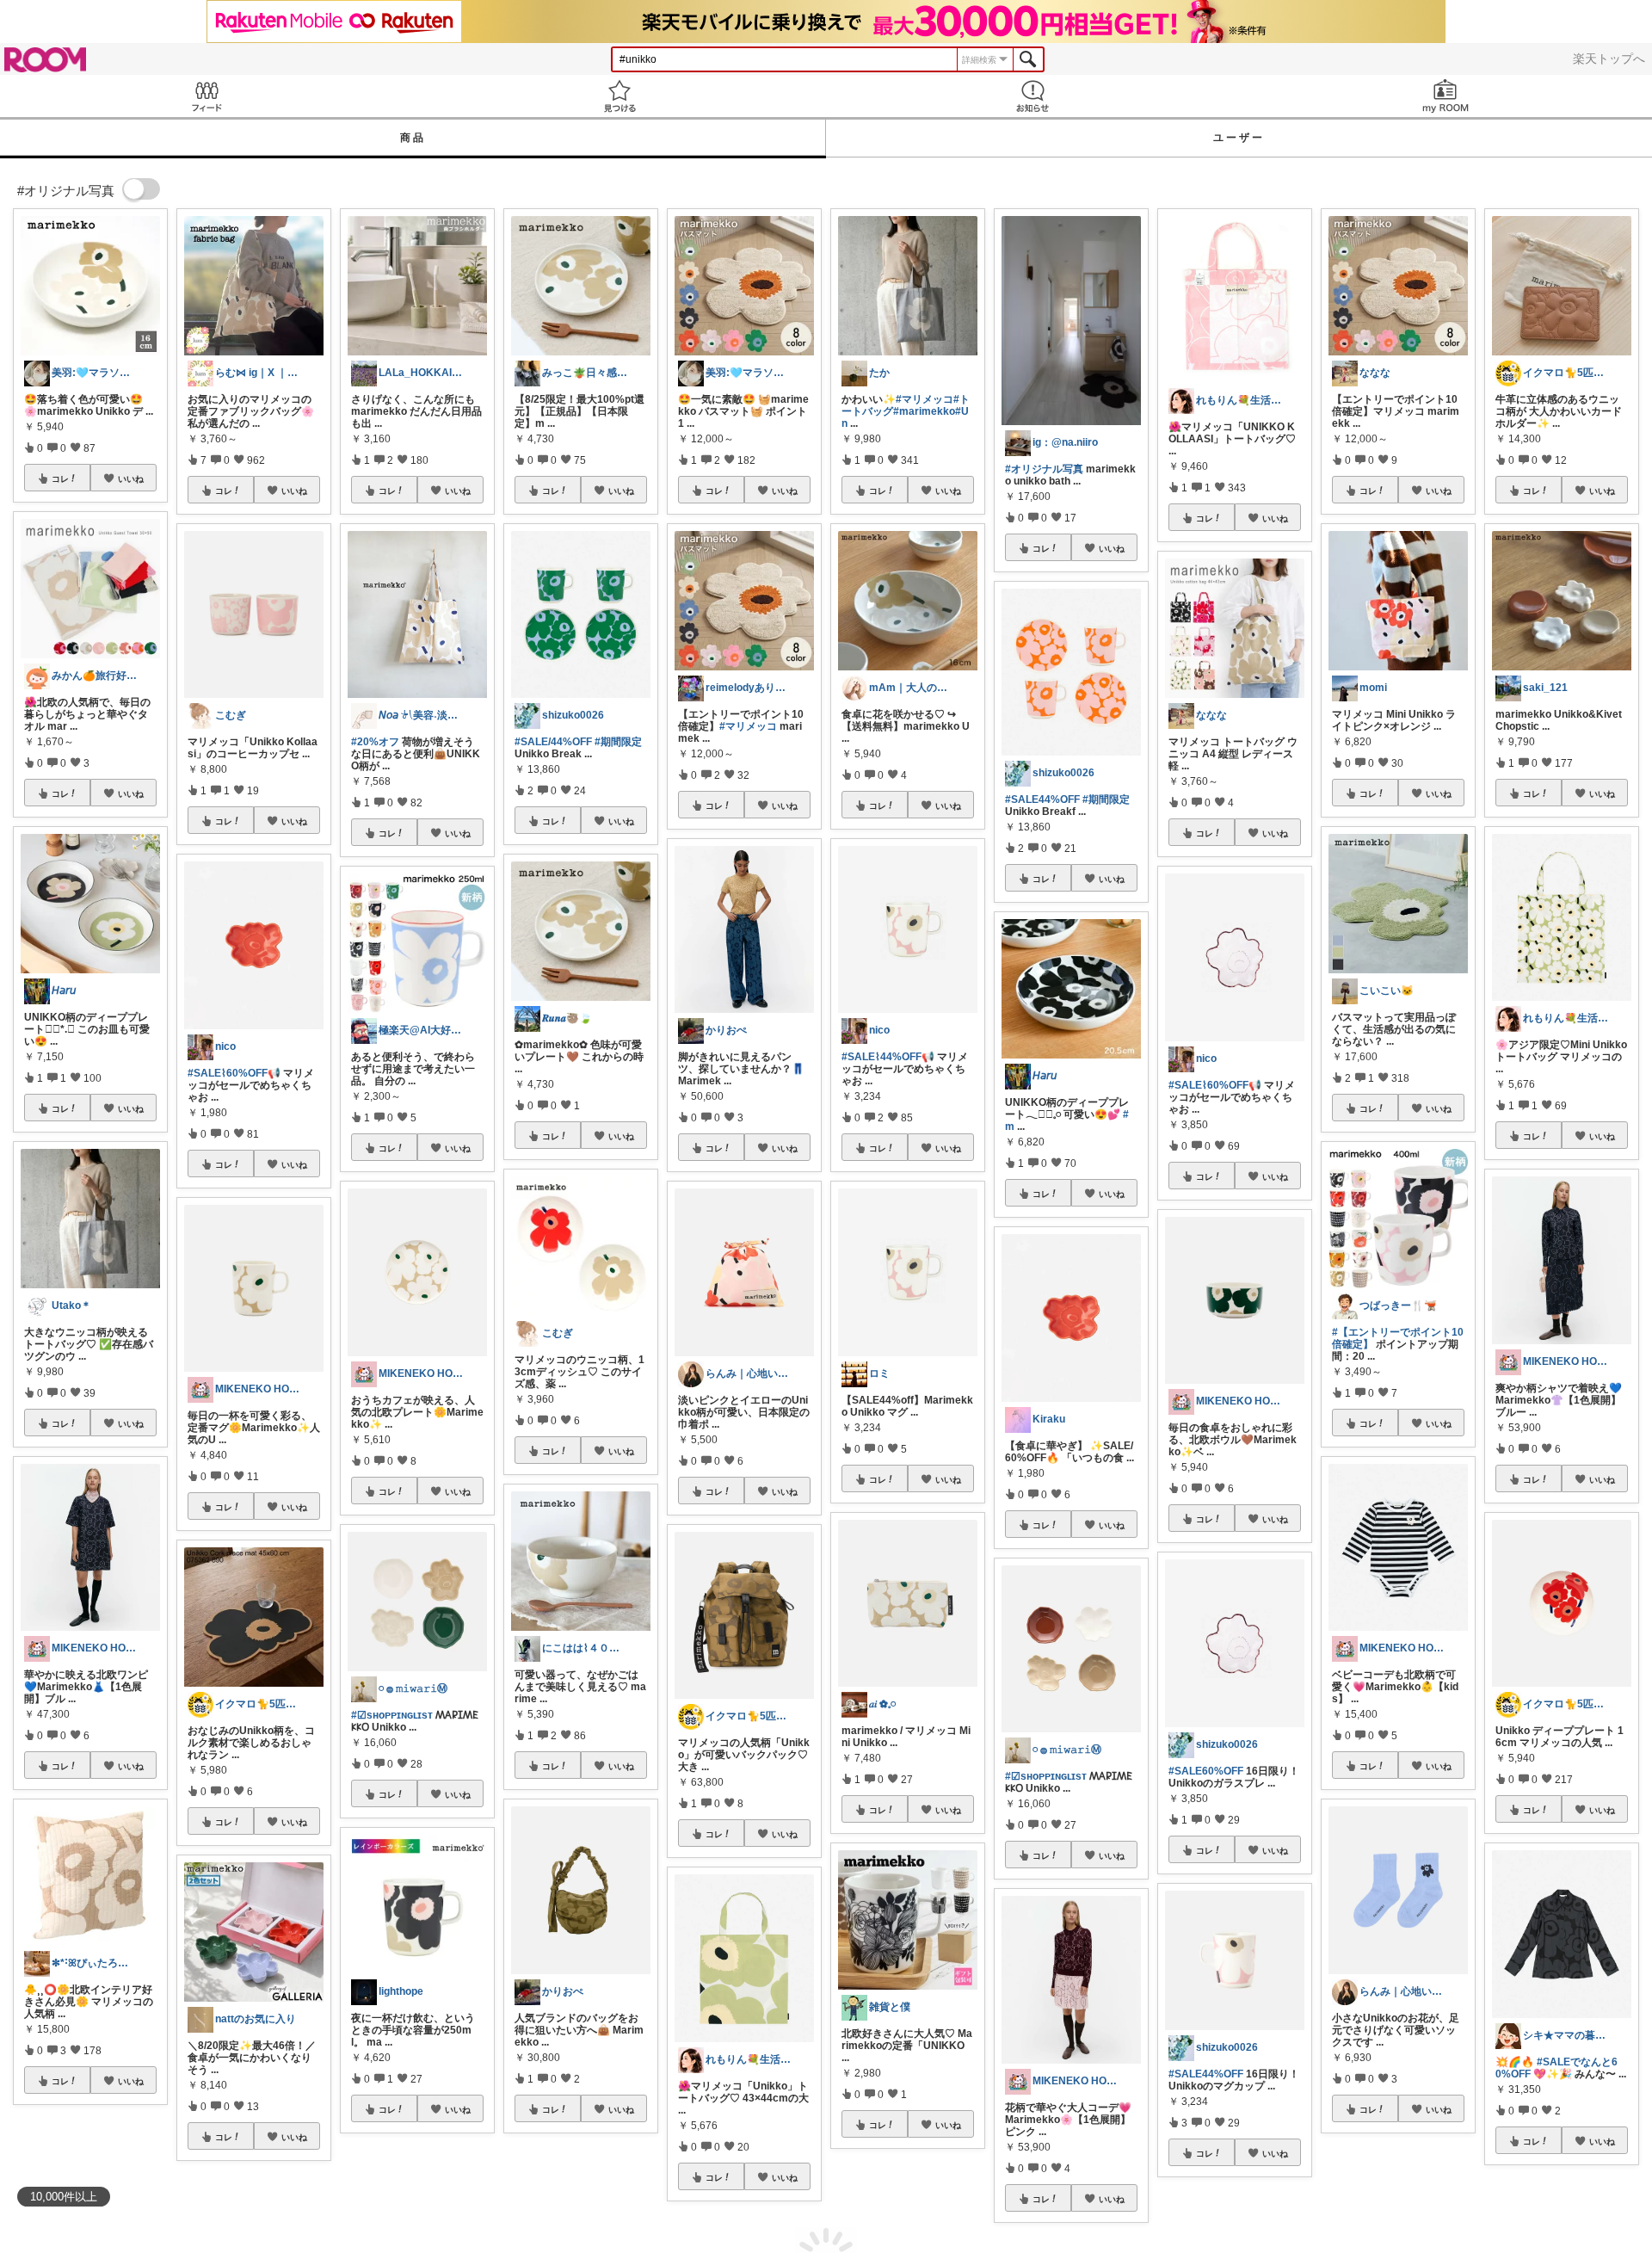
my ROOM (1445, 96)
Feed (206, 96)
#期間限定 (618, 742)
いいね (131, 478)
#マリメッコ (748, 726)
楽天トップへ (1609, 59)
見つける (619, 96)
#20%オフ (375, 742)
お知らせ (1032, 96)
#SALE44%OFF (1042, 799)
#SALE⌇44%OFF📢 (888, 1057)
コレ (60, 478)
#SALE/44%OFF (553, 742)
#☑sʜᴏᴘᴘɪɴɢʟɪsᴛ (392, 1715)
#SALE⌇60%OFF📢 (234, 1073)
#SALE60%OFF (1206, 1771)
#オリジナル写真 (1044, 469)
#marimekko (924, 411)
